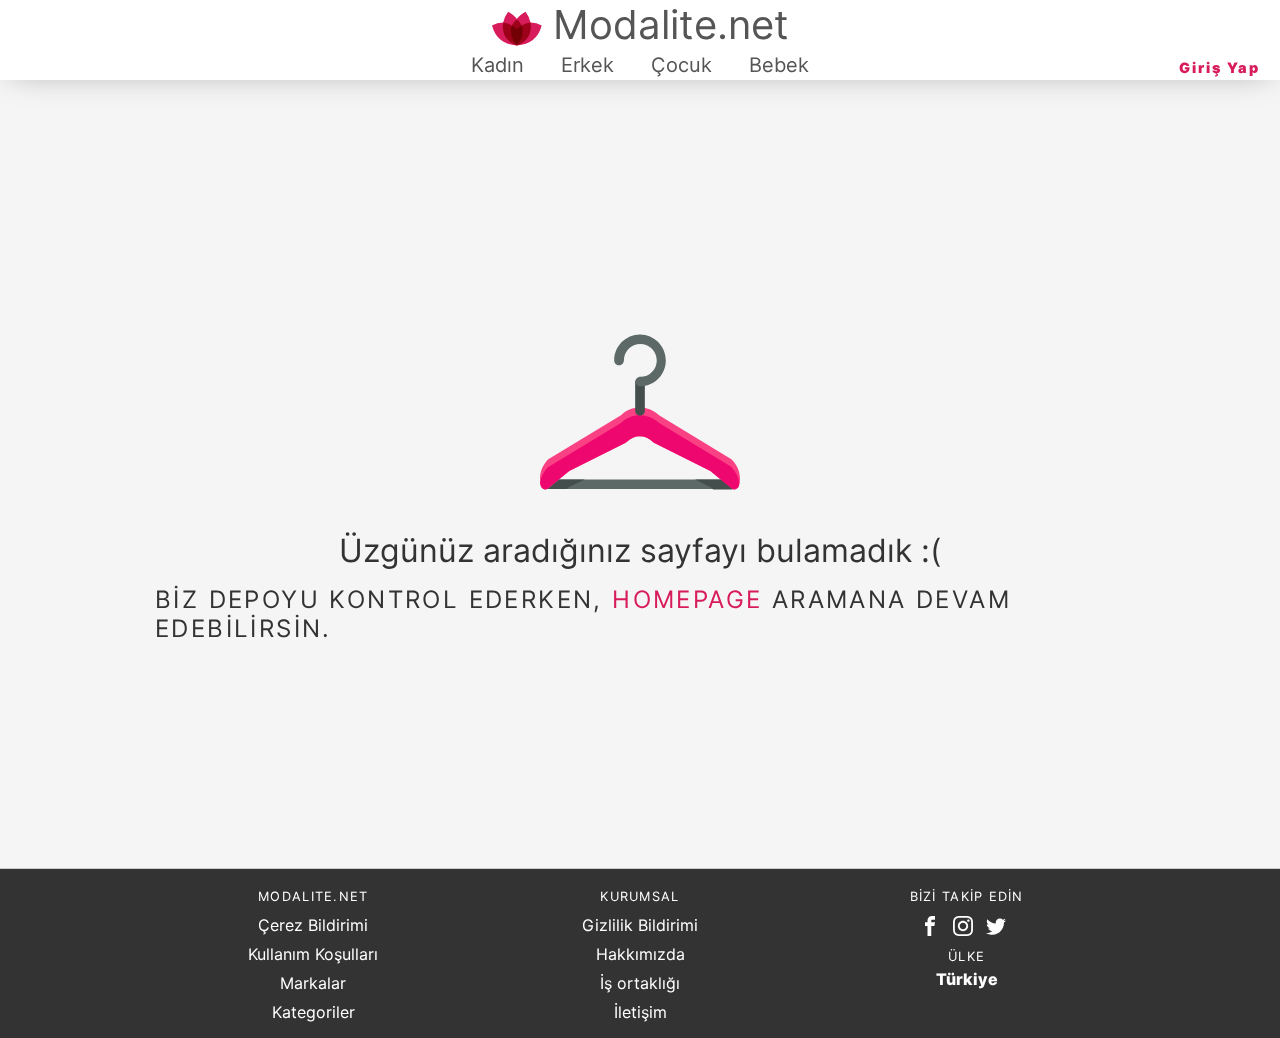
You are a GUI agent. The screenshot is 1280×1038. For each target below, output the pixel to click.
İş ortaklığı (640, 983)
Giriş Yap (1219, 67)
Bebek (779, 65)
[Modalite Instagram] (967, 930)
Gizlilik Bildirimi (640, 925)
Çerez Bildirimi (313, 925)
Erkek (587, 65)
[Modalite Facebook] (934, 930)
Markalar (313, 983)
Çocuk (681, 65)
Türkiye (967, 979)
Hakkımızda (640, 954)
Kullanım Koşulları (313, 954)
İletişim (640, 1012)
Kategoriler (313, 1012)
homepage (687, 599)
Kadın (497, 65)
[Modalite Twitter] (1000, 930)
